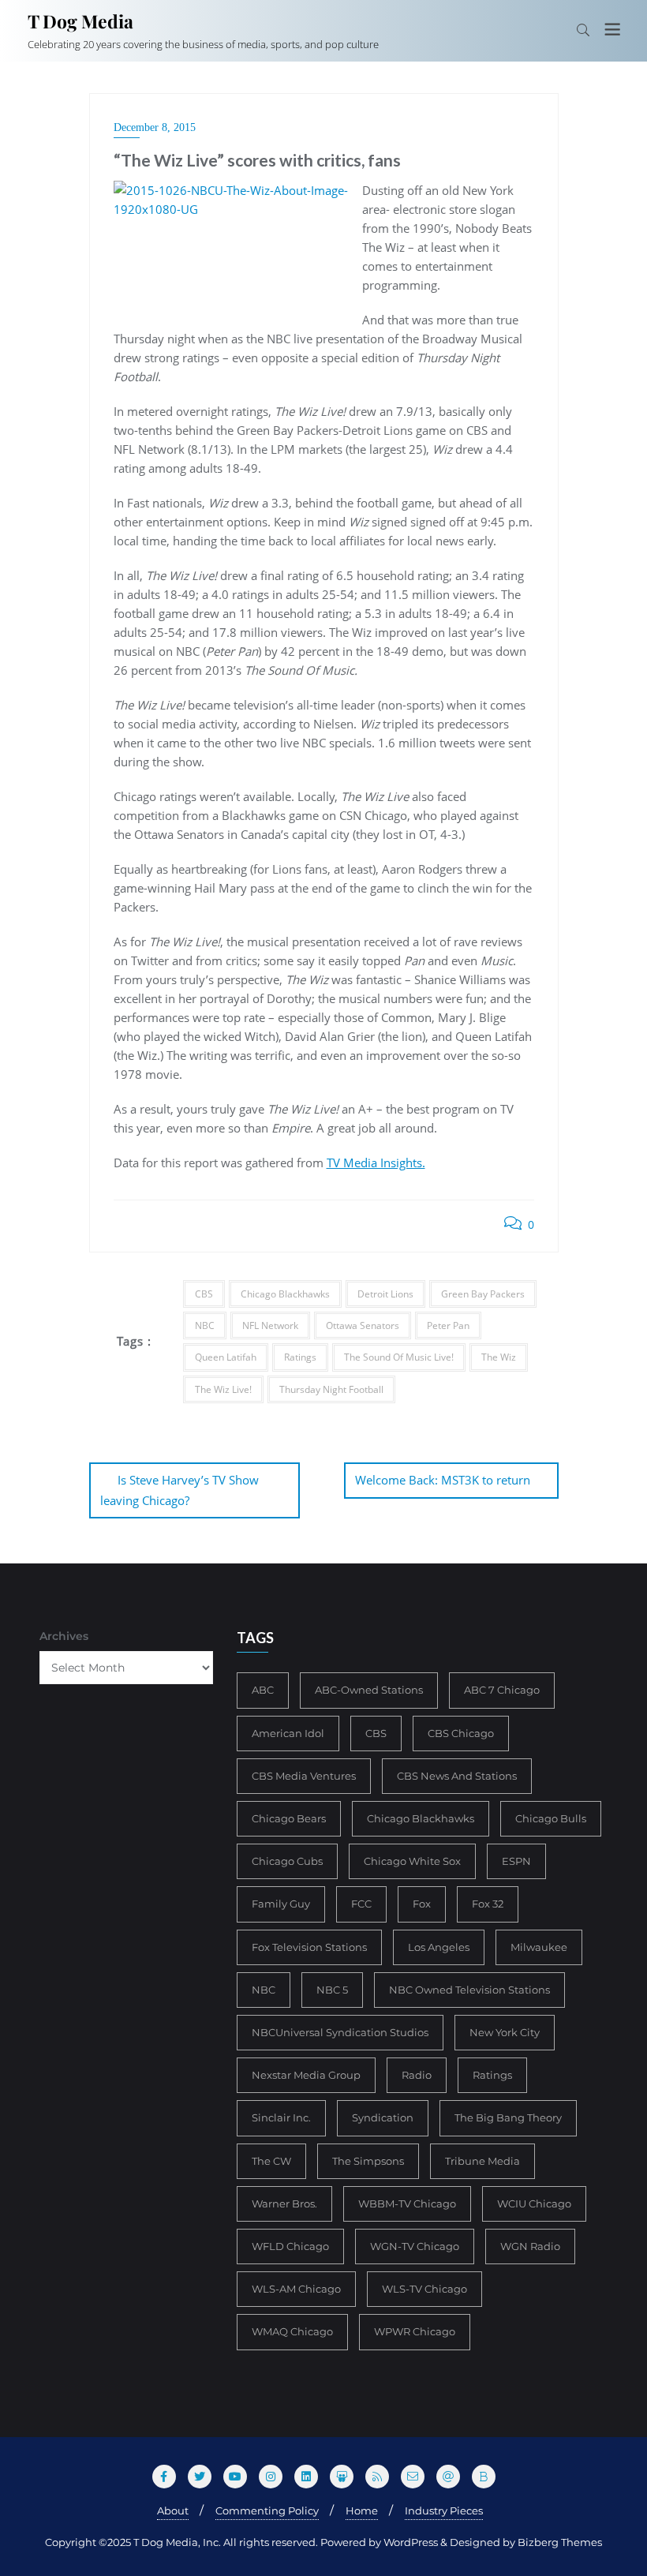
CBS (204, 1294)
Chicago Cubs (287, 1861)
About (173, 2510)
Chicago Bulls (551, 1818)
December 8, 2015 (155, 127)
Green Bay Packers (483, 1294)
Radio (417, 2075)
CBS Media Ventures (304, 1776)
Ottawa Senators (363, 1325)
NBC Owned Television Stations (469, 1990)
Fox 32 (488, 1904)
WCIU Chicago (534, 2203)
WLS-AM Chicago (296, 2289)
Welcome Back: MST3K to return (443, 1480)
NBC (205, 1325)
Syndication (383, 2117)
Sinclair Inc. (281, 2117)
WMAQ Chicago (292, 2331)
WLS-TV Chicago (424, 2289)
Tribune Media (482, 2161)
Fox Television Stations (309, 1947)
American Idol (288, 1733)
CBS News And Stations (457, 1776)
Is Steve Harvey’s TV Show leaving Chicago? (180, 1490)
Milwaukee (539, 1947)
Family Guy (281, 1904)
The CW (271, 2161)
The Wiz (499, 1357)
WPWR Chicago (415, 2331)
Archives (64, 1636)
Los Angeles (439, 1947)
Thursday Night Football (331, 1389)
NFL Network (270, 1325)
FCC (361, 1904)
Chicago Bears (289, 1818)
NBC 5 (332, 1990)
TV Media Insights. (376, 1163)
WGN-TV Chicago (415, 2246)
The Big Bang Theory (508, 2117)
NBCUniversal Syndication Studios (340, 2032)
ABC (263, 1690)
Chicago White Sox (412, 1861)
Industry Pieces (444, 2510)
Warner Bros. (284, 2203)
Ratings (300, 1357)
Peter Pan (448, 1325)
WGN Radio (530, 2246)
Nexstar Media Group (306, 2075)
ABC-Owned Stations (369, 1690)
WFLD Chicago (290, 2246)
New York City (505, 2032)
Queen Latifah (226, 1357)
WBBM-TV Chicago (407, 2203)
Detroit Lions (385, 1294)
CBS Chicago (461, 1733)
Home (362, 2510)
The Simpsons (368, 2161)
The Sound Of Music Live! (399, 1357)
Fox (422, 1904)
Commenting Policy (267, 2510)
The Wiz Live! (223, 1389)
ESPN (516, 1861)
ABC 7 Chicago (502, 1690)
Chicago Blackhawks (285, 1294)
